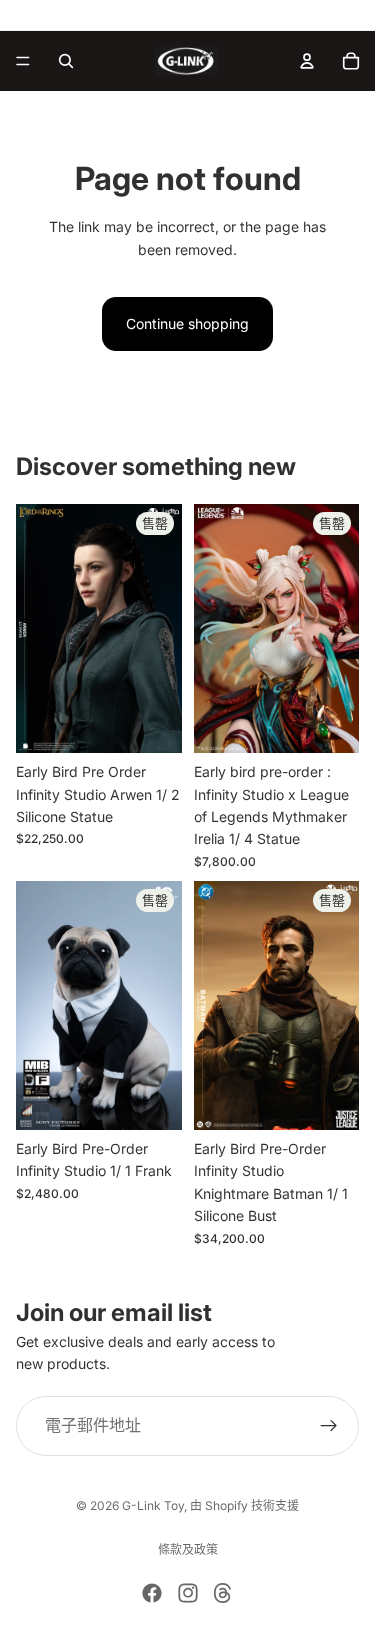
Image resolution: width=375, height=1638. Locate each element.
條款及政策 (188, 1549)
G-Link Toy (153, 1505)
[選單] (23, 61)
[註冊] (329, 1425)
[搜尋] (66, 61)
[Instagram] (188, 1593)
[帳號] (307, 61)
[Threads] (223, 1593)
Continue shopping (187, 323)
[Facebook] (152, 1593)
